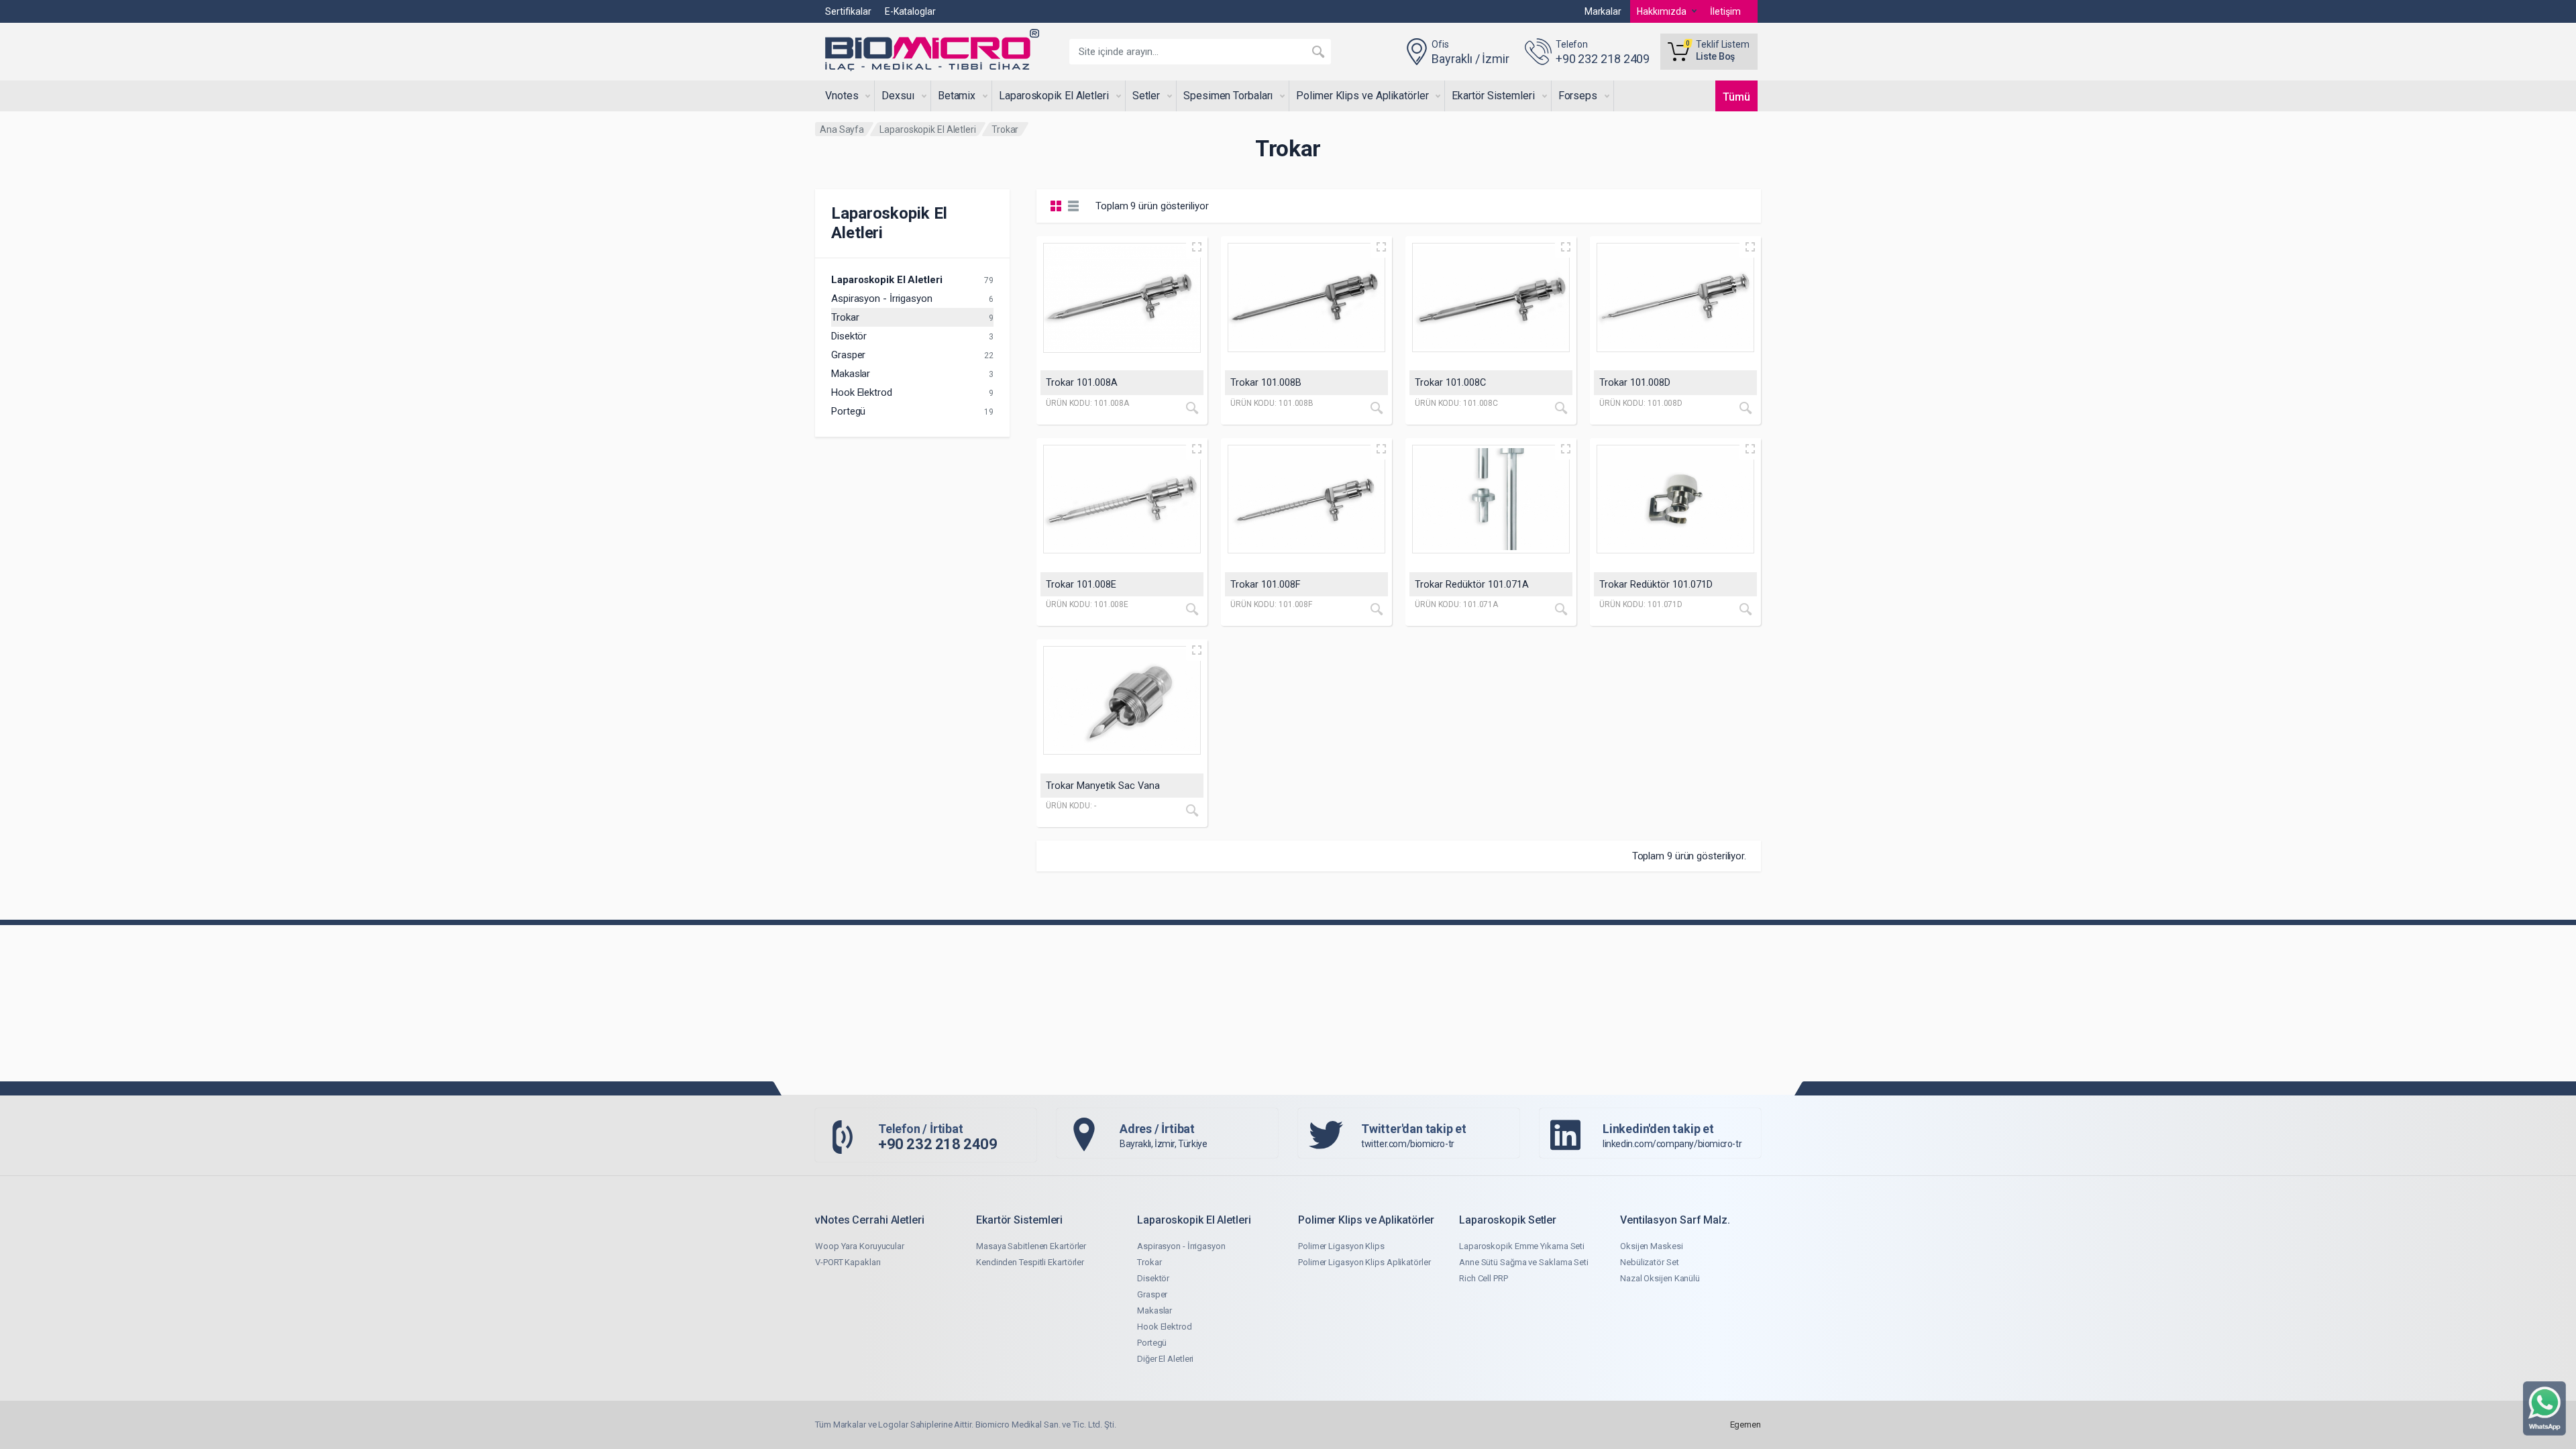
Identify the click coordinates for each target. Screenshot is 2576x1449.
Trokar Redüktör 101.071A (1472, 585)
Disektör (849, 336)
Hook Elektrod (862, 392)
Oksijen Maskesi (1652, 1246)
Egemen (1746, 1425)
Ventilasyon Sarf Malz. (1675, 1220)
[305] (1122, 499)
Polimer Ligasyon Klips (1341, 1246)
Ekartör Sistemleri (1493, 96)
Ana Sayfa (842, 129)
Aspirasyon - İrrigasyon (882, 299)
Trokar (845, 317)
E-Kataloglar (910, 11)
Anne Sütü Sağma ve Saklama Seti (1524, 1262)
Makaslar (851, 374)
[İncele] (1192, 408)
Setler (1146, 96)
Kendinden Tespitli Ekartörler (1030, 1262)
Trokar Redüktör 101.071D (1656, 585)
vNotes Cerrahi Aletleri (870, 1220)
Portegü (848, 411)
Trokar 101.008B (1266, 383)
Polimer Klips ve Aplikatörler (1362, 96)
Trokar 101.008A (1082, 383)
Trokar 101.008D (1635, 383)
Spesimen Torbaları (1228, 96)
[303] (1491, 298)
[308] (1675, 499)
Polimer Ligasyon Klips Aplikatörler (1364, 1262)
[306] (1306, 499)
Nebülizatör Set (1650, 1262)
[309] (1122, 701)
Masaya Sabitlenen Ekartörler (1031, 1246)
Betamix (957, 96)
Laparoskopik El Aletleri (1054, 96)
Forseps (1578, 96)
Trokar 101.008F (1266, 585)
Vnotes (842, 96)
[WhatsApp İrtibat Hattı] (2544, 1408)
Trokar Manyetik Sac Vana (1103, 786)
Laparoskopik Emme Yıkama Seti (1522, 1246)
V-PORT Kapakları (848, 1262)
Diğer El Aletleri (1165, 1359)
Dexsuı (898, 96)
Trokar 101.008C (1450, 383)
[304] (1675, 298)
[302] (1306, 298)
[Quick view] (1197, 247)
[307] (1491, 499)
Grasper (848, 355)
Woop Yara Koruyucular (860, 1246)
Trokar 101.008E (1081, 585)
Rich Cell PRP (1484, 1278)
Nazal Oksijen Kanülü (1660, 1278)
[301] (1122, 298)
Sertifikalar (848, 11)
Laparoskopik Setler (1508, 1220)
